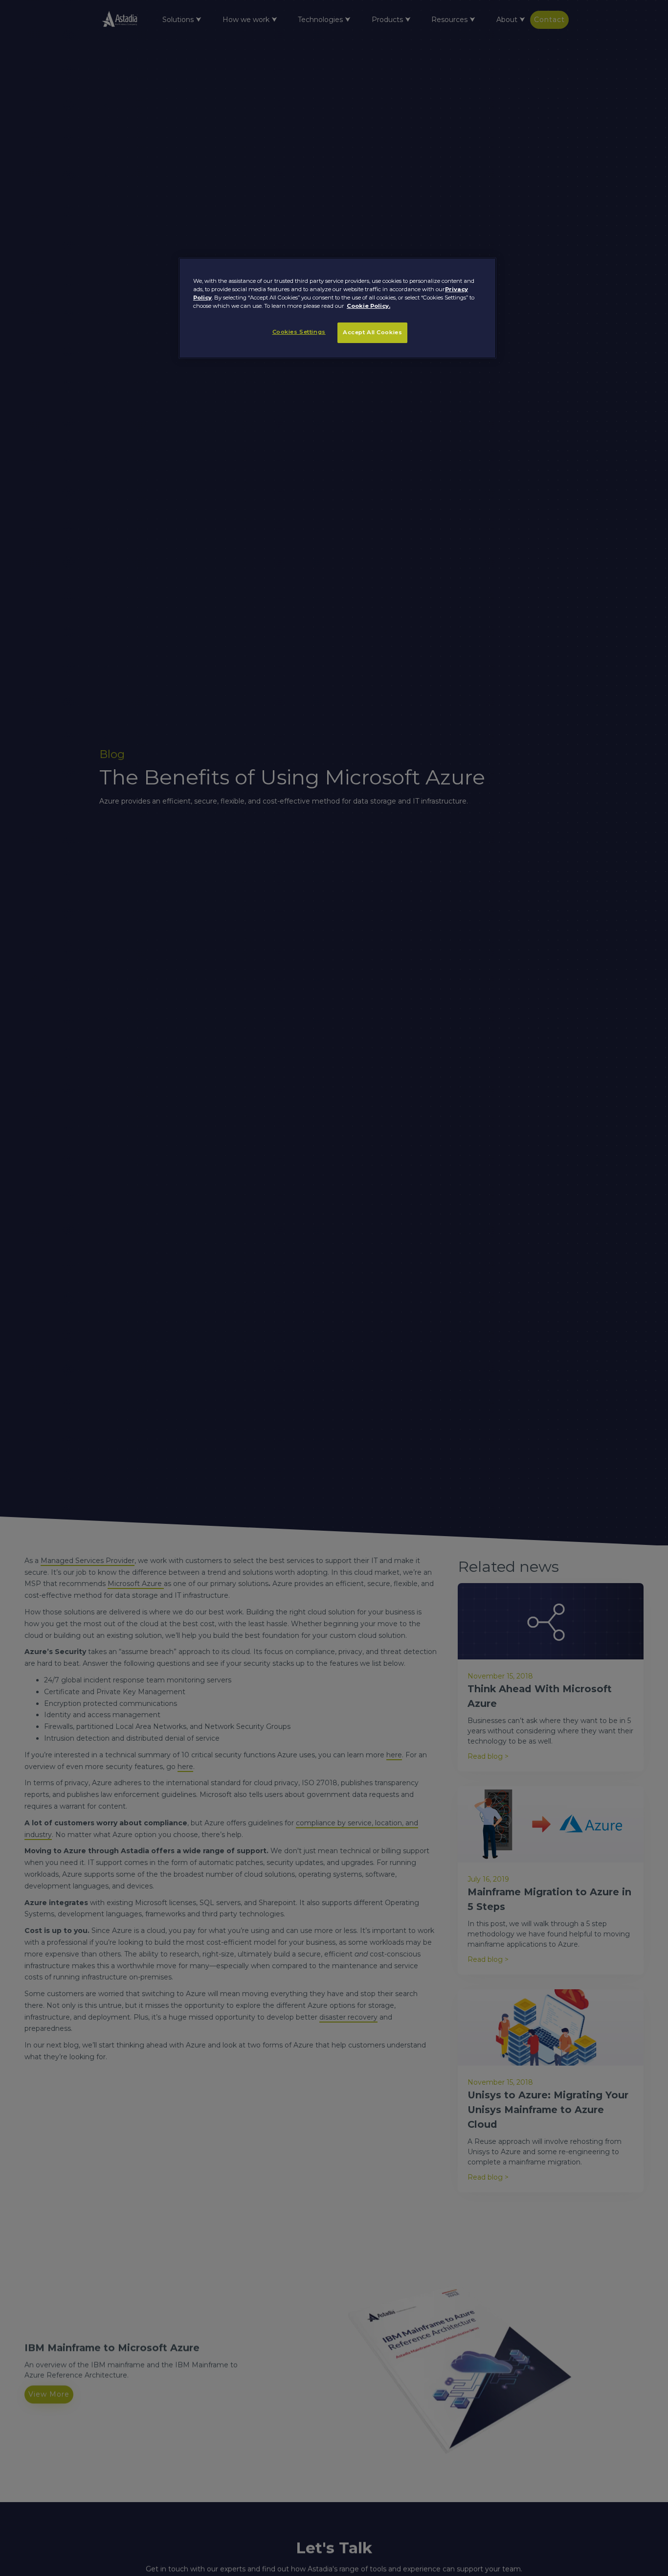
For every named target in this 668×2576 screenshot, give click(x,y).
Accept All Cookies (372, 333)
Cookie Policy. (368, 306)
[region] (337, 308)
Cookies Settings (299, 332)
